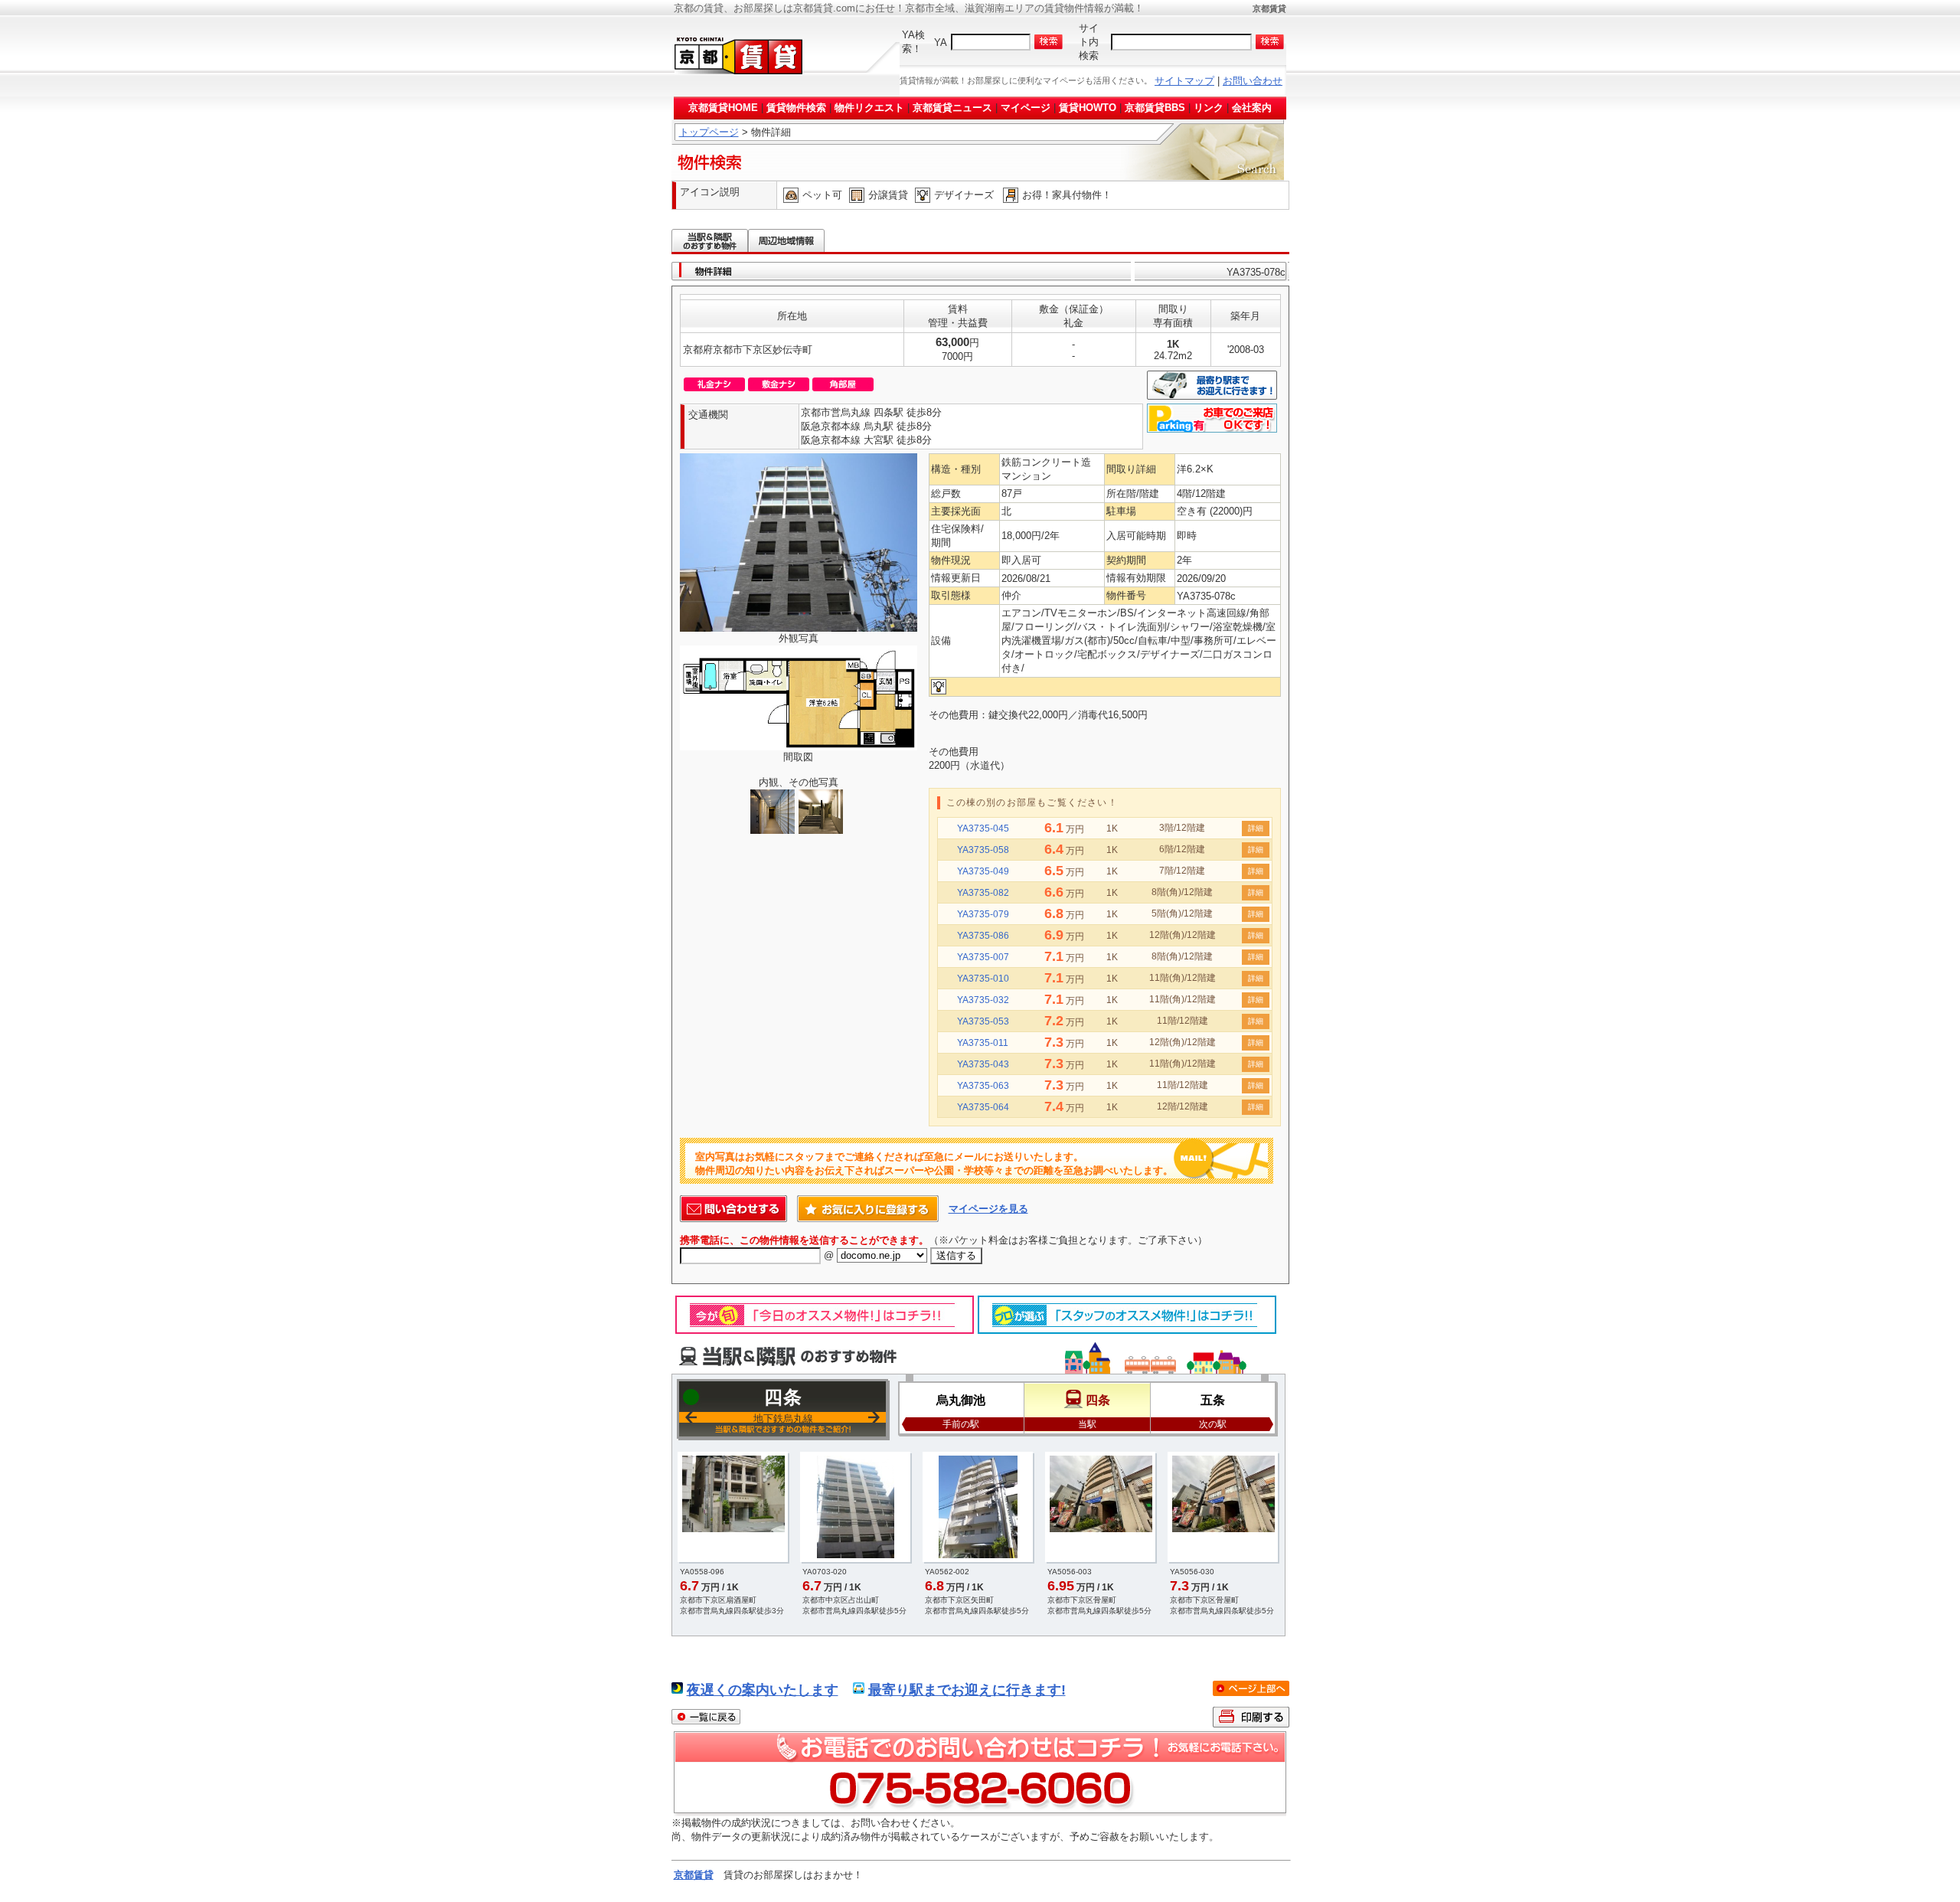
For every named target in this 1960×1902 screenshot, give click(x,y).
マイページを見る (988, 1209)
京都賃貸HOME (723, 108)
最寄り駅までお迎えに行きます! (967, 1690)
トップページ (709, 132)
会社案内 (1252, 108)
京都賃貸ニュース (952, 108)
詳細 (1256, 828)
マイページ (1026, 108)
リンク (1209, 108)
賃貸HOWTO (1088, 108)
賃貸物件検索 (796, 108)
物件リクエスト (869, 108)
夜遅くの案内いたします (763, 1690)
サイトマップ (1184, 81)
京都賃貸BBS (1155, 108)
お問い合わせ (1253, 81)
